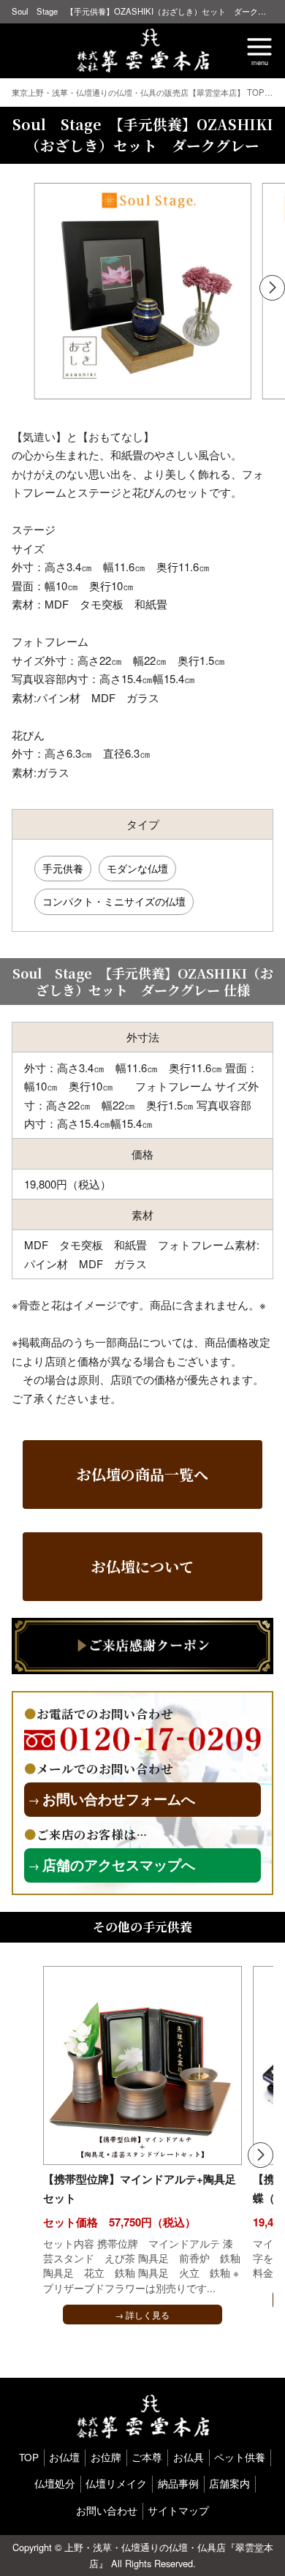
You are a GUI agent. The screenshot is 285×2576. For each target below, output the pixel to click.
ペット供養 (240, 2457)
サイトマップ (178, 2511)
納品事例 (178, 2483)
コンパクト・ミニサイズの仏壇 (114, 901)
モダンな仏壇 (137, 868)
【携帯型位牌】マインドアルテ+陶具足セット (140, 2188)
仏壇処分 (55, 2483)
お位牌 (106, 2457)
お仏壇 (64, 2457)
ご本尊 (147, 2457)
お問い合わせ (107, 2511)
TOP (29, 2457)
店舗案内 (229, 2483)
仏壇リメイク (116, 2483)
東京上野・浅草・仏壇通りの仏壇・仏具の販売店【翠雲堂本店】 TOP (139, 92)
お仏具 (189, 2457)
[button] (272, 288)
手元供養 (63, 868)
